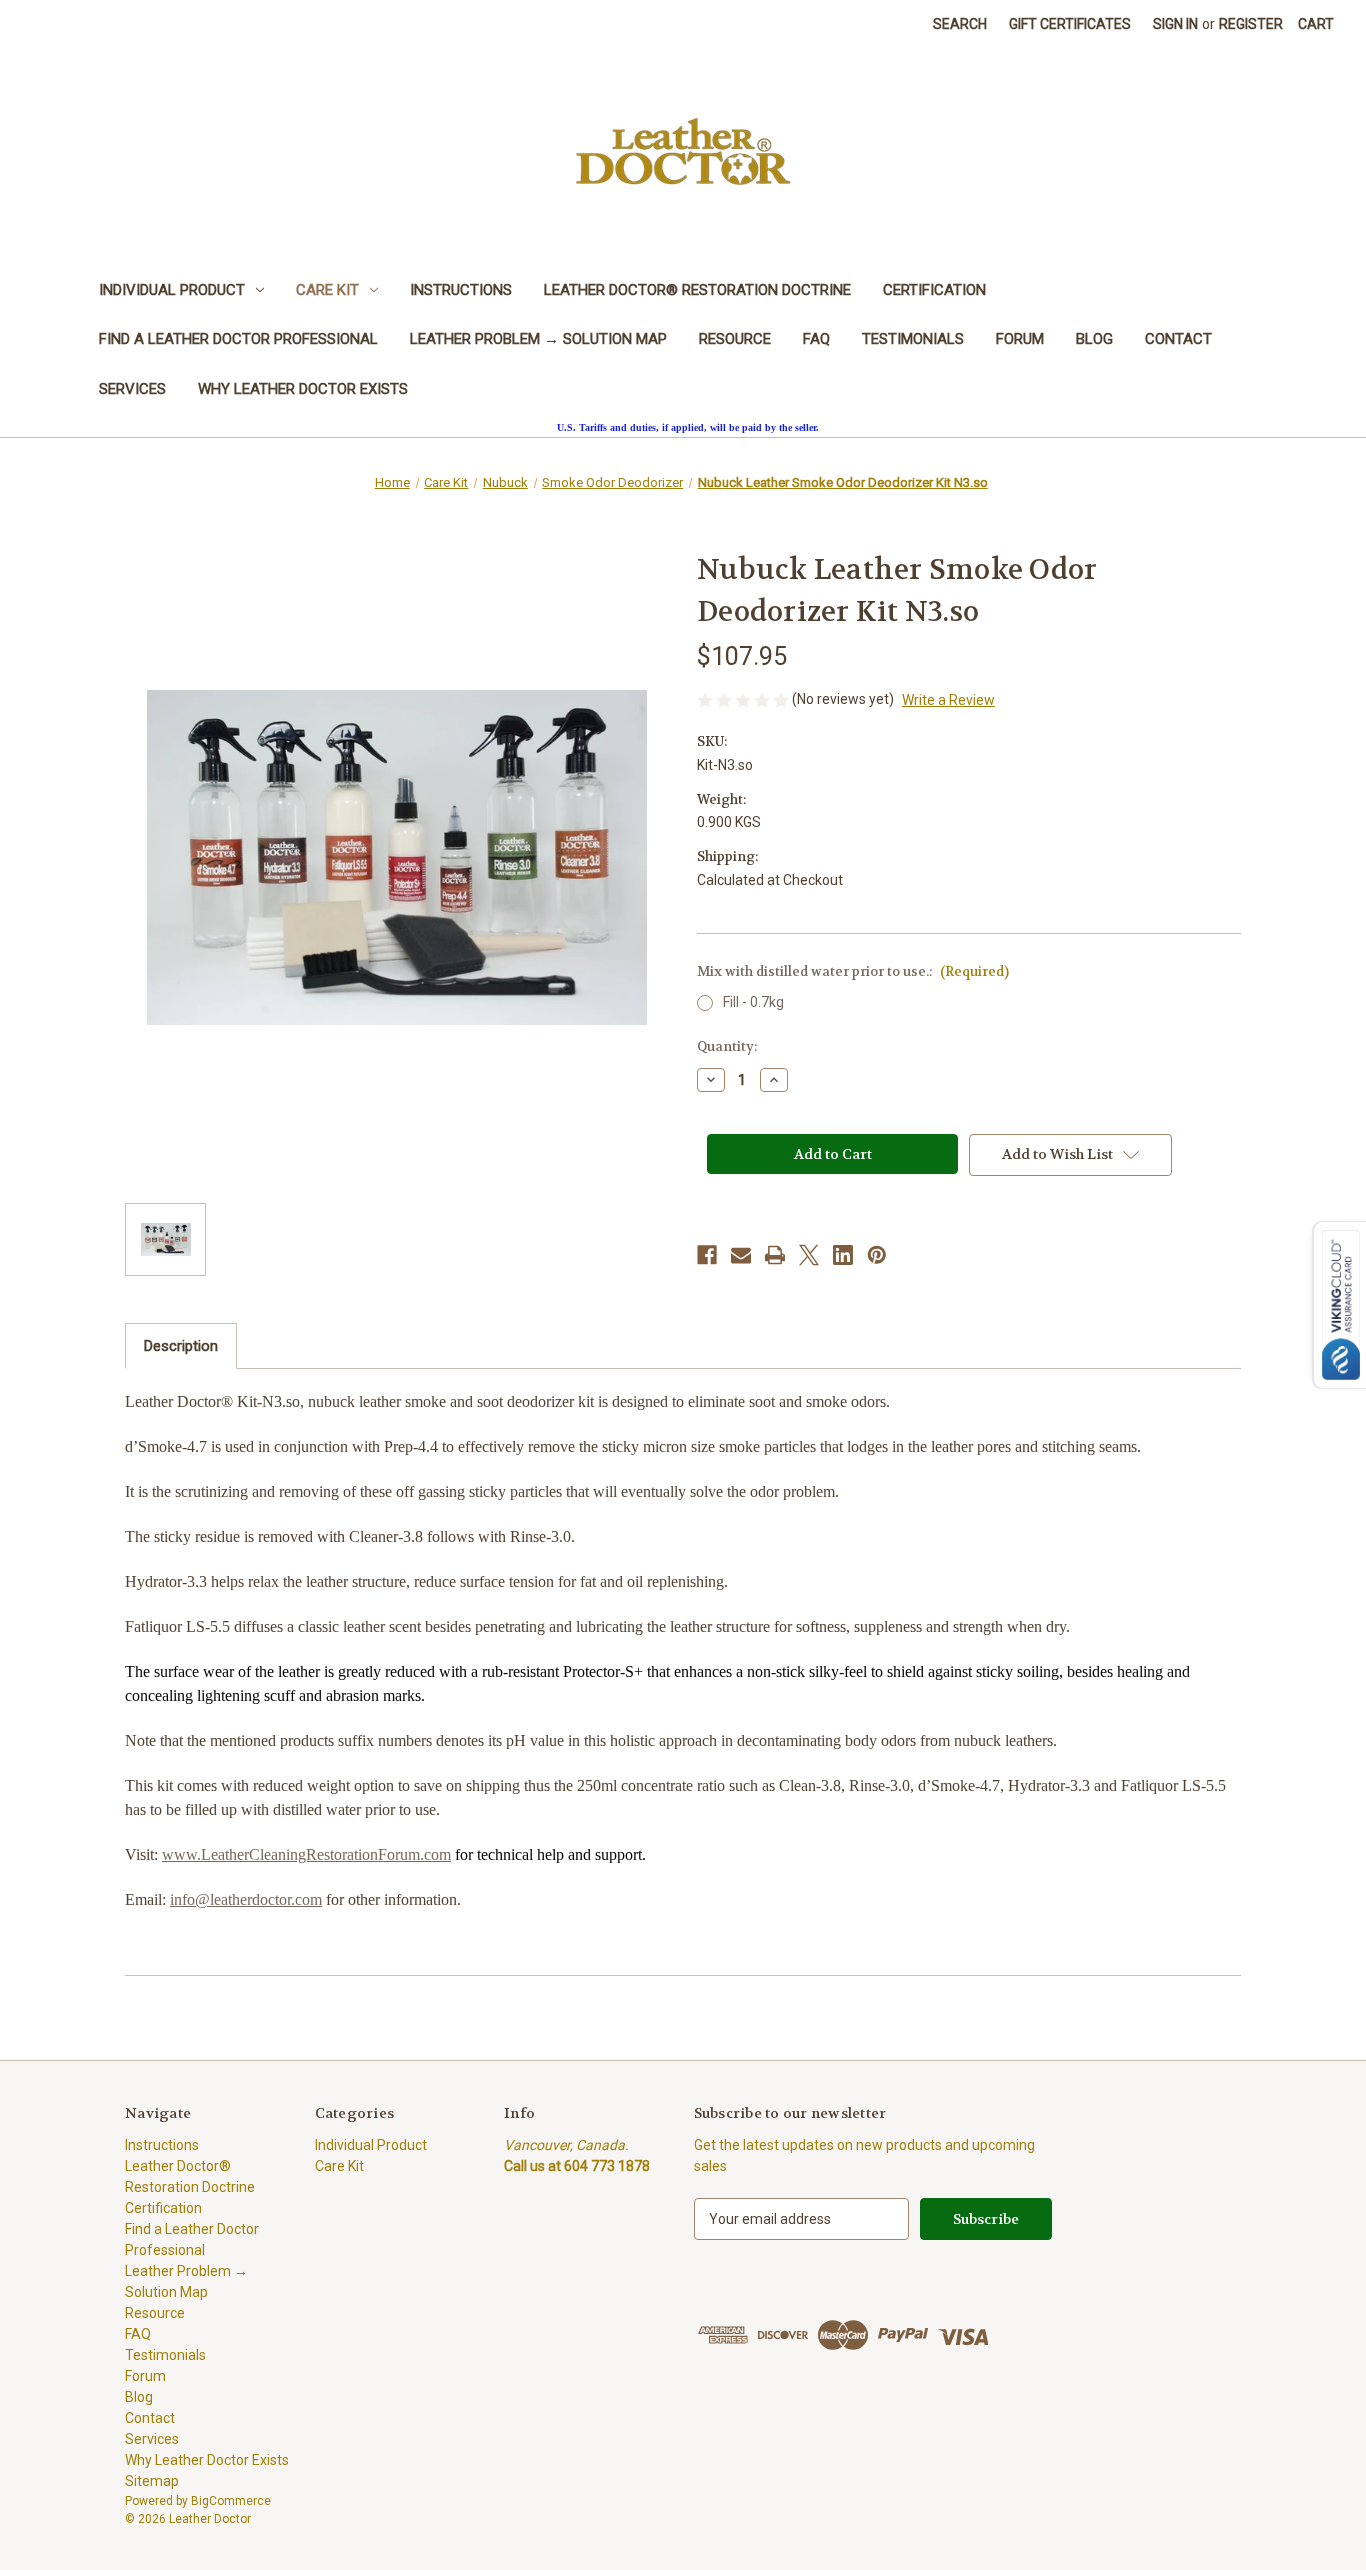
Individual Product (172, 290)
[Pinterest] (877, 1255)
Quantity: (727, 1046)
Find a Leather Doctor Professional (238, 339)
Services (132, 389)
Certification (934, 290)
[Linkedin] (843, 1255)
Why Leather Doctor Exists (303, 389)
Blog (1094, 339)
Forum (1020, 339)
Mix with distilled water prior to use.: (853, 971)
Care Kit (327, 290)
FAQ (816, 339)
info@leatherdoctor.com (246, 1899)
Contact (1178, 339)
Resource (735, 339)
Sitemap (152, 2481)
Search (960, 24)
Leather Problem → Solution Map (538, 339)
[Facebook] (707, 1255)
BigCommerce (231, 2501)
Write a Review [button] (948, 700)
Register (1251, 24)
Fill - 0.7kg (753, 1002)
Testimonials (913, 339)
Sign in (1175, 24)
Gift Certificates (1070, 24)
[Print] (775, 1255)
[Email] (741, 1255)
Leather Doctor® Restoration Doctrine (697, 290)
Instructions (461, 290)
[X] (809, 1255)
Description (181, 1346)
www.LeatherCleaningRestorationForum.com (306, 1854)
